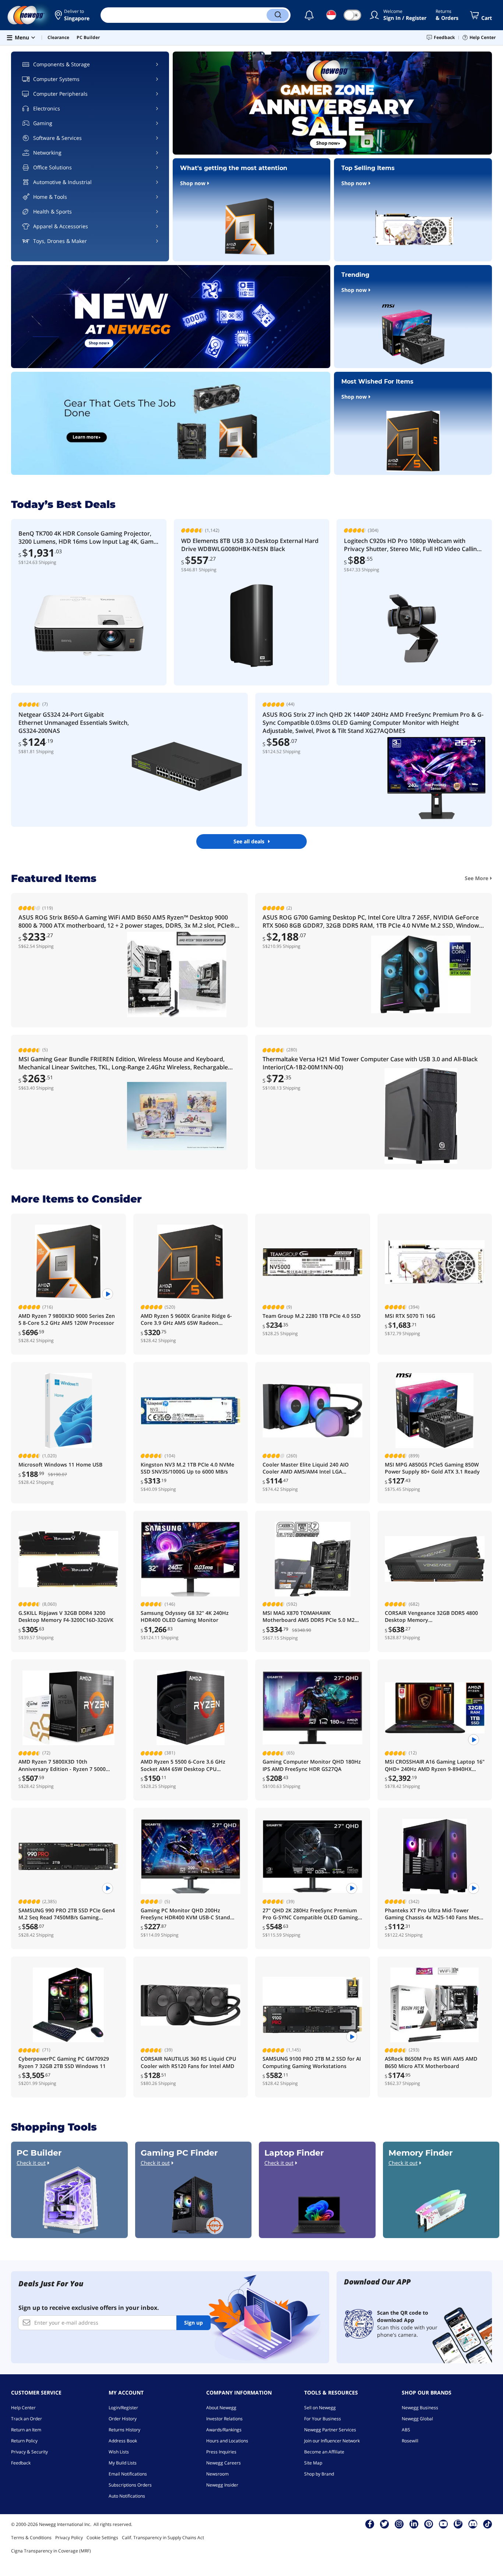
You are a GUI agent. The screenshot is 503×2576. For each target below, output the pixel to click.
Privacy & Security (29, 2452)
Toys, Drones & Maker (60, 241)
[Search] (278, 15)
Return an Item (26, 2430)
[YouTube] (443, 2524)
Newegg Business (420, 2408)
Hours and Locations (227, 2441)
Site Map (313, 2463)
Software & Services (57, 138)
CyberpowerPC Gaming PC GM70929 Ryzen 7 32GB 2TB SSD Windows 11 (64, 2062)
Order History (123, 2419)
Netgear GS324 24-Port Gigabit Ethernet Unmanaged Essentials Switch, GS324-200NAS (74, 723)
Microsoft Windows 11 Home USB (60, 1465)
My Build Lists (123, 2463)
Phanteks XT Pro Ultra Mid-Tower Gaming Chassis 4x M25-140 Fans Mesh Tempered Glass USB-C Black (434, 1914)
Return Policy (24, 2441)
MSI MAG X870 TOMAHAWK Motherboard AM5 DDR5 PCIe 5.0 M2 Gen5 (309, 1617)
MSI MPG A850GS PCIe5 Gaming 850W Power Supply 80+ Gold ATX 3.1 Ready (432, 1468)
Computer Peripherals (60, 94)
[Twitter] (384, 2524)
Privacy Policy (69, 2538)
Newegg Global (417, 2419)
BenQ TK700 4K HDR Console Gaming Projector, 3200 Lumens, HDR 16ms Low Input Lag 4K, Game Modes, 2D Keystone (88, 537)
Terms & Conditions (31, 2538)
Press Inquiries (221, 2452)
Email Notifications (128, 2474)
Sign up (194, 2323)
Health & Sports (52, 211)
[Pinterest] (429, 2524)
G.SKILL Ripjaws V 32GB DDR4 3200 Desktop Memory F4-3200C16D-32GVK (66, 1616)
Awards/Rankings (224, 2430)
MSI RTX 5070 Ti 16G (410, 1316)
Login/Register (123, 2408)
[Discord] (473, 2524)
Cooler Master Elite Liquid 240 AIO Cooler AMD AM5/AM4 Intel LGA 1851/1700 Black (306, 1468)
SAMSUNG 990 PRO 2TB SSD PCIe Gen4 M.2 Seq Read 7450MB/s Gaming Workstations (67, 1914)
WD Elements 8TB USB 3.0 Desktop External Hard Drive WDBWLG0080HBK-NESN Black (250, 545)
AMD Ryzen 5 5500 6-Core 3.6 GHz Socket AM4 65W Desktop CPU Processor (183, 1765)
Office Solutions (52, 167)
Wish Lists (119, 2452)
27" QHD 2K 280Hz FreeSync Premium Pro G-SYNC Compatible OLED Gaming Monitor (310, 1914)
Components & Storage (61, 64)
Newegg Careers (224, 2463)
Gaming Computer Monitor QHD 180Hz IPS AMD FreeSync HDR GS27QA (312, 1765)
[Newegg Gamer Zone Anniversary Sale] (332, 103)
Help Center (23, 2408)
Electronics (47, 108)
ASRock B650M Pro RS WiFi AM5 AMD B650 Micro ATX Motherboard (431, 2062)
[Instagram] (399, 2524)
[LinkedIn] (414, 2524)
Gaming (43, 123)
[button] (72, 15)
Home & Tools (50, 197)
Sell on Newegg (320, 2408)
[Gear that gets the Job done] (171, 423)
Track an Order (27, 2419)
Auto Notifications (127, 2496)
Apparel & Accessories (61, 226)
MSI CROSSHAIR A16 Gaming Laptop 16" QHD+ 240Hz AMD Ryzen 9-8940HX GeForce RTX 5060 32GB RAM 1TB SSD (435, 1765)
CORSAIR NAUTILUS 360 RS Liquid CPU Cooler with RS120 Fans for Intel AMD (188, 2062)
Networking (47, 153)
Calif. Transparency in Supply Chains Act (163, 2538)
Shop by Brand (319, 2474)
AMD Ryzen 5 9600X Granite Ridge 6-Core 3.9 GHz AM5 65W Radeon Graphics (186, 1319)
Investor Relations (224, 2419)
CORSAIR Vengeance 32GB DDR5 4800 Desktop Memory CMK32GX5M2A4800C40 (431, 1617)
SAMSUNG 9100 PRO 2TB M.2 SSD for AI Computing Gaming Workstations (312, 2062)
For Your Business (323, 2419)
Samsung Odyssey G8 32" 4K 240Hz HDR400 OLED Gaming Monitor (185, 1616)
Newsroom (217, 2474)
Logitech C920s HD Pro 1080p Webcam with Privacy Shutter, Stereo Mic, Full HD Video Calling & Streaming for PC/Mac (412, 545)
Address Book (123, 2441)
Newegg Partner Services (330, 2430)
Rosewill (410, 2441)
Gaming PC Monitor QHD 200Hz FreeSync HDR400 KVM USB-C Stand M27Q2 (185, 1914)
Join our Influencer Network (332, 2441)
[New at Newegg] (171, 317)
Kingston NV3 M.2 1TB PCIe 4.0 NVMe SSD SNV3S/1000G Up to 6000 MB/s (187, 1468)
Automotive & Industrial (62, 182)
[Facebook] (370, 2524)
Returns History (124, 2430)
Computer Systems (56, 79)
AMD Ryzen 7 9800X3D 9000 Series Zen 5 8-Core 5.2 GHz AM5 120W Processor (67, 1319)
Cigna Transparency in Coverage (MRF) (51, 2551)
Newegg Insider (222, 2485)
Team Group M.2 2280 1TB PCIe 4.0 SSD (312, 1316)
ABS (406, 2430)
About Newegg (221, 2408)
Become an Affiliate (324, 2452)
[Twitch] (458, 2524)
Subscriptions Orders (130, 2485)
